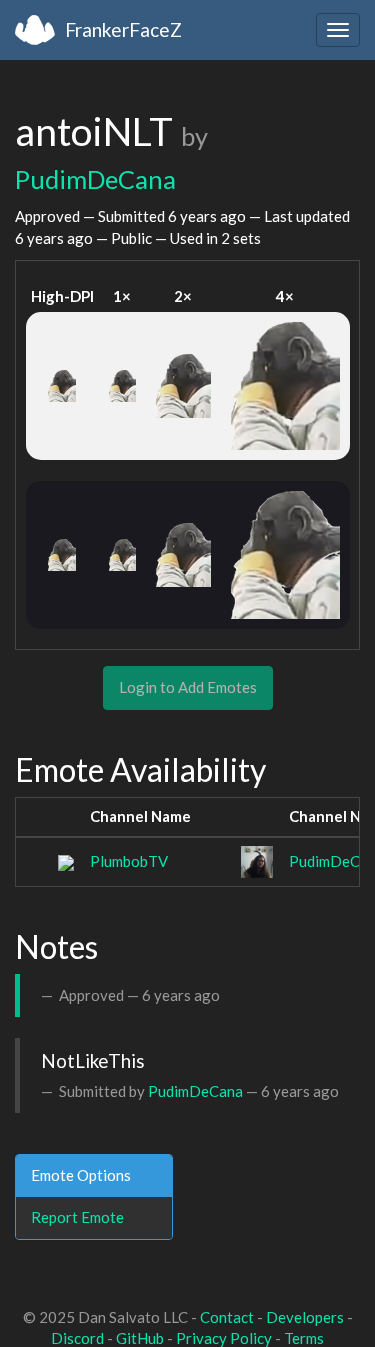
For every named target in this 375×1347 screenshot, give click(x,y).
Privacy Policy (224, 1338)
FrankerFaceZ (123, 29)
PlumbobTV (129, 861)
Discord (77, 1338)
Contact (227, 1317)
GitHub (140, 1338)
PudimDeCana (95, 179)
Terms (304, 1338)
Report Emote (77, 1217)
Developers (305, 1317)
